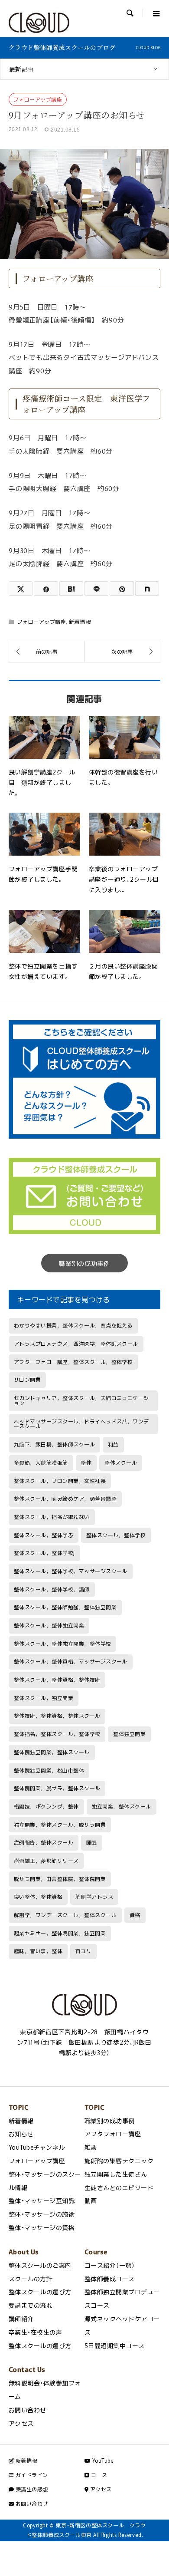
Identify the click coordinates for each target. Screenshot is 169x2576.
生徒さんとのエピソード (119, 2187)
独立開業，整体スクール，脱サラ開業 (60, 1825)
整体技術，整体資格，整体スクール (57, 1716)
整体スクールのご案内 (40, 2265)
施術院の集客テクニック (119, 2161)
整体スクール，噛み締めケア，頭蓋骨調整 (65, 1499)
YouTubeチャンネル (37, 2147)
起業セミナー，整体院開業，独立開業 (60, 1933)
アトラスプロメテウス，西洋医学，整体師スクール (76, 1344)
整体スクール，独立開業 (44, 1698)
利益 (113, 1444)
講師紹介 (21, 2319)
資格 (135, 1915)
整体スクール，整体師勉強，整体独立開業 (65, 1607)
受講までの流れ (31, 2305)
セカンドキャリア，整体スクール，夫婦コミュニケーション (81, 1400)
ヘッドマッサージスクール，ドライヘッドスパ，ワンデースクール (81, 1424)
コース (98, 2475)
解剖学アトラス (94, 1897)
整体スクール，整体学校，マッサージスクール (71, 1571)
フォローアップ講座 (38, 99)
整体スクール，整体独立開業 (49, 1625)
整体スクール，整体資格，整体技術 (57, 1680)
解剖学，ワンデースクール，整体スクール (65, 1915)
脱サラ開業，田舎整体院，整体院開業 (60, 1879)
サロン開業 (27, 1380)
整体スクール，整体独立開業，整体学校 (63, 1644)
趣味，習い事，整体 (38, 1951)
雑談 (91, 2147)
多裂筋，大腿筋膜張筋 (41, 1463)
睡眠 (92, 1842)
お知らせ (21, 2134)
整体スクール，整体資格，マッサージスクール (71, 1661)
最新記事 (22, 69)
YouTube (102, 2461)
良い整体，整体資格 (38, 1897)
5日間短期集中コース (115, 2345)
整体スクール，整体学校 (116, 1535)
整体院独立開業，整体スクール (52, 1752)
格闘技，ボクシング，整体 (46, 1806)
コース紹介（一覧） (110, 2265)
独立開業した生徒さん (116, 2174)
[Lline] (96, 588)
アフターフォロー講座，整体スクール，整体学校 (73, 1362)
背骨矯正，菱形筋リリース (46, 1861)
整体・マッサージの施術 (42, 2214)
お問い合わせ (28, 2410)
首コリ (83, 1951)
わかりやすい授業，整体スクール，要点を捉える (73, 1325)
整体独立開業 (129, 1734)
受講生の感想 (31, 2489)
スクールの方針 (31, 2279)
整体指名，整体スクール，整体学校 (57, 1734)
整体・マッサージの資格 (42, 2227)
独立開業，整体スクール (121, 1806)
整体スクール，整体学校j (44, 1553)
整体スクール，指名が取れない (52, 1517)
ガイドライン (31, 2475)
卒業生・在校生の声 (35, 2332)
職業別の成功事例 (84, 1263)
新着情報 (80, 622)
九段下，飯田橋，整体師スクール (54, 1444)
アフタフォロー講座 (113, 2134)
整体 (86, 1463)
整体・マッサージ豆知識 (42, 2200)
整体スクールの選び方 (40, 2292)
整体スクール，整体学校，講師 (52, 1589)
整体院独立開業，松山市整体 (49, 1770)
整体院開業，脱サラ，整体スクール (57, 1788)
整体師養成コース (110, 2279)
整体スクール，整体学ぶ (44, 1535)
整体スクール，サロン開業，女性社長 (60, 1481)
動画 (91, 2200)
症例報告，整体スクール (44, 1842)
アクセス (21, 2423)
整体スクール (121, 1463)
